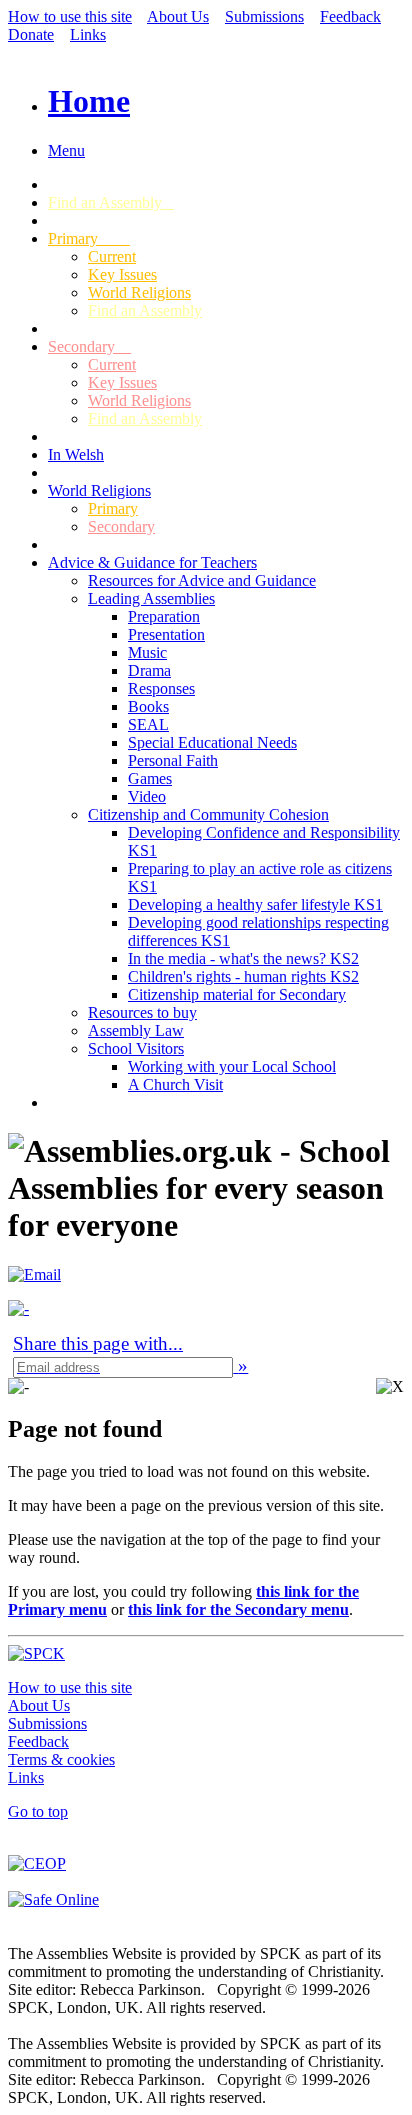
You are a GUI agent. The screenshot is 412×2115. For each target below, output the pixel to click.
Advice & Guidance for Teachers (152, 562)
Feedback (350, 16)
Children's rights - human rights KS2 (243, 976)
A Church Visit (175, 1084)
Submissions (264, 16)
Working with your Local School (232, 1066)
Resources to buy (142, 1012)
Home (89, 101)
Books (148, 706)
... (98, 1343)
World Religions (139, 292)
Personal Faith (173, 760)
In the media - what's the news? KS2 (243, 958)
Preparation (164, 616)
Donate (31, 34)
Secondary (89, 346)
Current (112, 256)
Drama (149, 670)
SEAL (148, 724)
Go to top (38, 1811)
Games (150, 778)
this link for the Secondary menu (238, 1609)
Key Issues (122, 274)
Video (147, 796)
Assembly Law (136, 1030)
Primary (89, 238)
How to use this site (70, 16)
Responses (161, 688)
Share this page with (90, 1343)
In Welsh (76, 454)
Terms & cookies (61, 1759)
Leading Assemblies (151, 598)
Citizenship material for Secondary (237, 994)
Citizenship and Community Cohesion (208, 814)
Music (147, 652)
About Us (178, 16)
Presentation (166, 634)
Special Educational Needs (212, 742)
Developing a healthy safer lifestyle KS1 (255, 904)
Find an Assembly (111, 202)
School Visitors (136, 1048)
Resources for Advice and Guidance (202, 580)
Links (88, 34)
